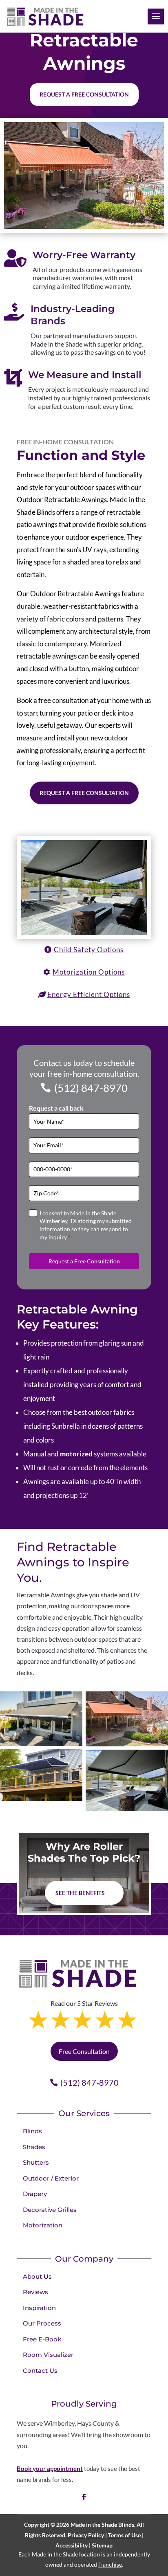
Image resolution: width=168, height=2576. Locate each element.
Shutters (36, 2162)
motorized (76, 1454)
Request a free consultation (84, 94)
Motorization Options (89, 972)
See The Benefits (80, 1893)
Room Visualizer (48, 2355)
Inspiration (39, 2308)
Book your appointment (50, 2468)
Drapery (35, 2194)
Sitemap (102, 2545)
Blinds (32, 2131)
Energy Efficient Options (89, 994)
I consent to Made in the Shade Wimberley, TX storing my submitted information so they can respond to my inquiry (86, 1225)
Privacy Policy (86, 2535)
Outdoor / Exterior (51, 2178)
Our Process (42, 2323)
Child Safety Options (89, 950)
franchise (110, 2564)
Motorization (43, 2225)
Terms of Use (124, 2535)
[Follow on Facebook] (84, 2497)
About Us (37, 2276)
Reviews (35, 2292)
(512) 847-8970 (91, 1088)
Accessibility (72, 2545)
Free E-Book (42, 2339)
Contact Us (40, 2371)
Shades (34, 2147)
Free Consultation (84, 2051)
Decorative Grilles (50, 2210)
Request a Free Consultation (84, 793)
